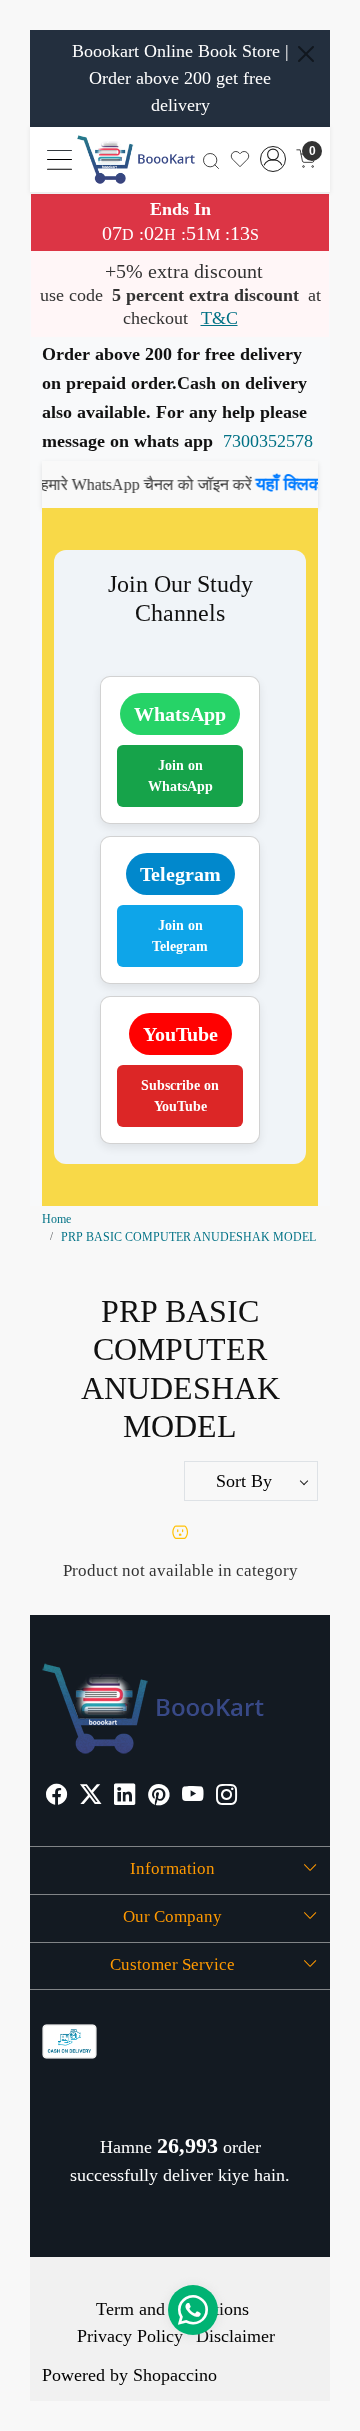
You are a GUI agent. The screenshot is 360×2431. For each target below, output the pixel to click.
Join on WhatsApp (180, 776)
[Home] (136, 159)
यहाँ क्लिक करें (285, 484)
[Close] (306, 54)
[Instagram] (226, 1797)
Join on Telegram (180, 936)
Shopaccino (175, 2375)
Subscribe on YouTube (180, 1096)
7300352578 (268, 441)
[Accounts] (273, 159)
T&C (219, 318)
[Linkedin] (124, 1797)
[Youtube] (192, 1797)
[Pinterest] (158, 1797)
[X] (90, 1797)
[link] (211, 159)
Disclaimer (235, 2336)
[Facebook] (56, 1797)
